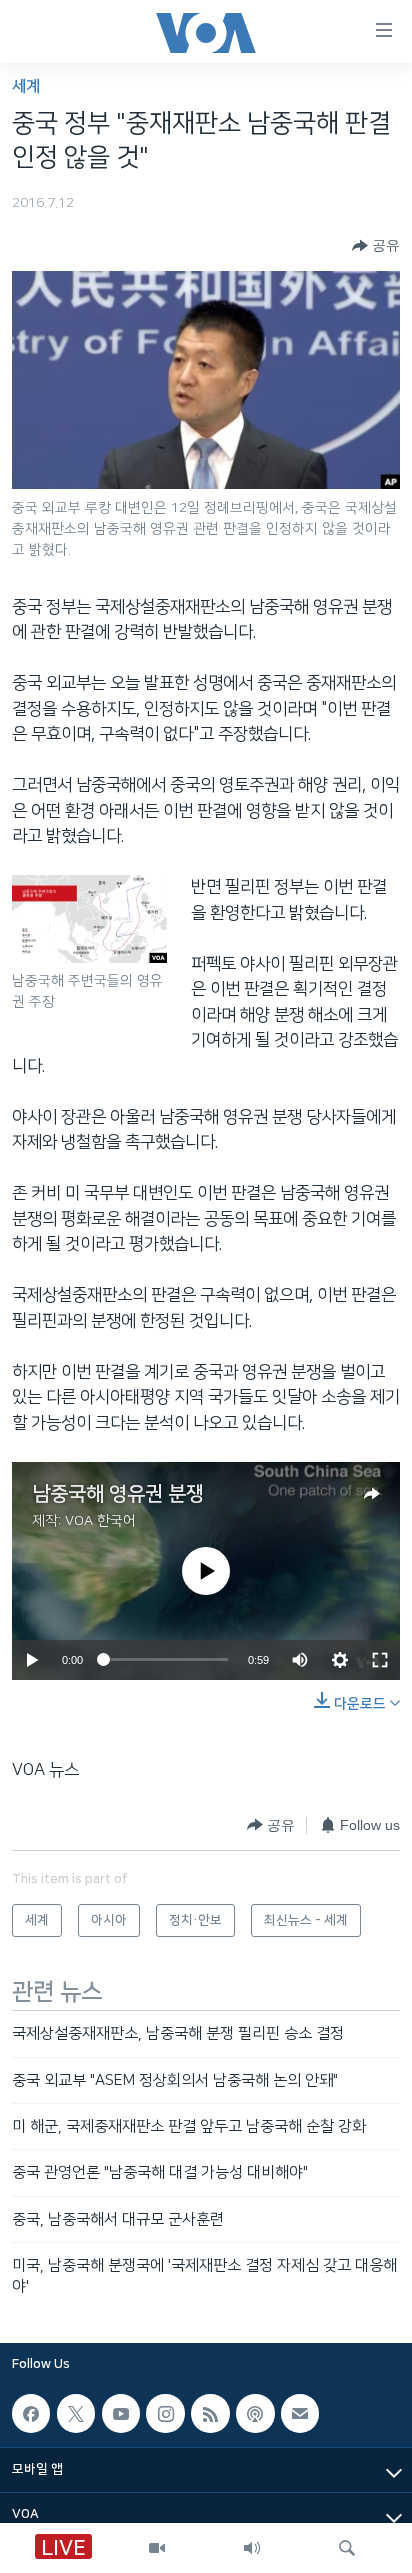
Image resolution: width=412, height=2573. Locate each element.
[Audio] (252, 2548)
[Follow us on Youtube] (121, 2413)
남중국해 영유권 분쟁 (118, 1494)
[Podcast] (255, 2413)
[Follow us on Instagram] (165, 2413)
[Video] (157, 2548)
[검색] (347, 2548)
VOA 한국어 (100, 1521)
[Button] (376, 246)
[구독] (300, 2413)
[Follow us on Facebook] (31, 2413)
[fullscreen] (380, 1660)
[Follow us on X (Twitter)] (76, 2413)
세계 (26, 86)
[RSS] (210, 2413)
